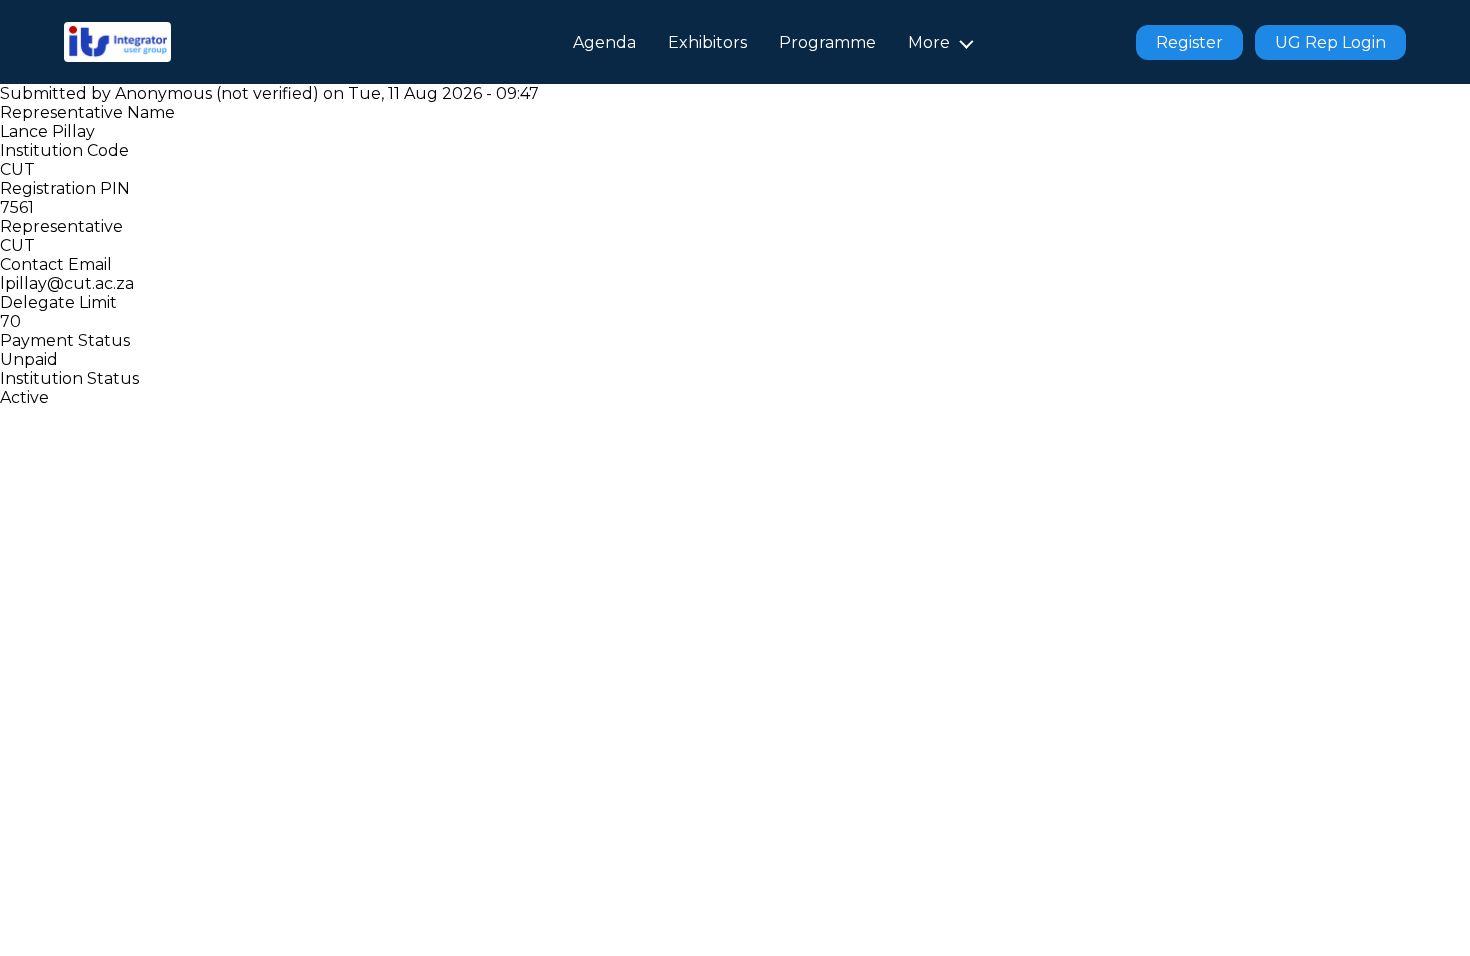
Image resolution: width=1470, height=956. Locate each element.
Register (1189, 42)
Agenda (604, 42)
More (929, 42)
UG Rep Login (1330, 42)
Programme (827, 42)
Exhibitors (707, 42)
